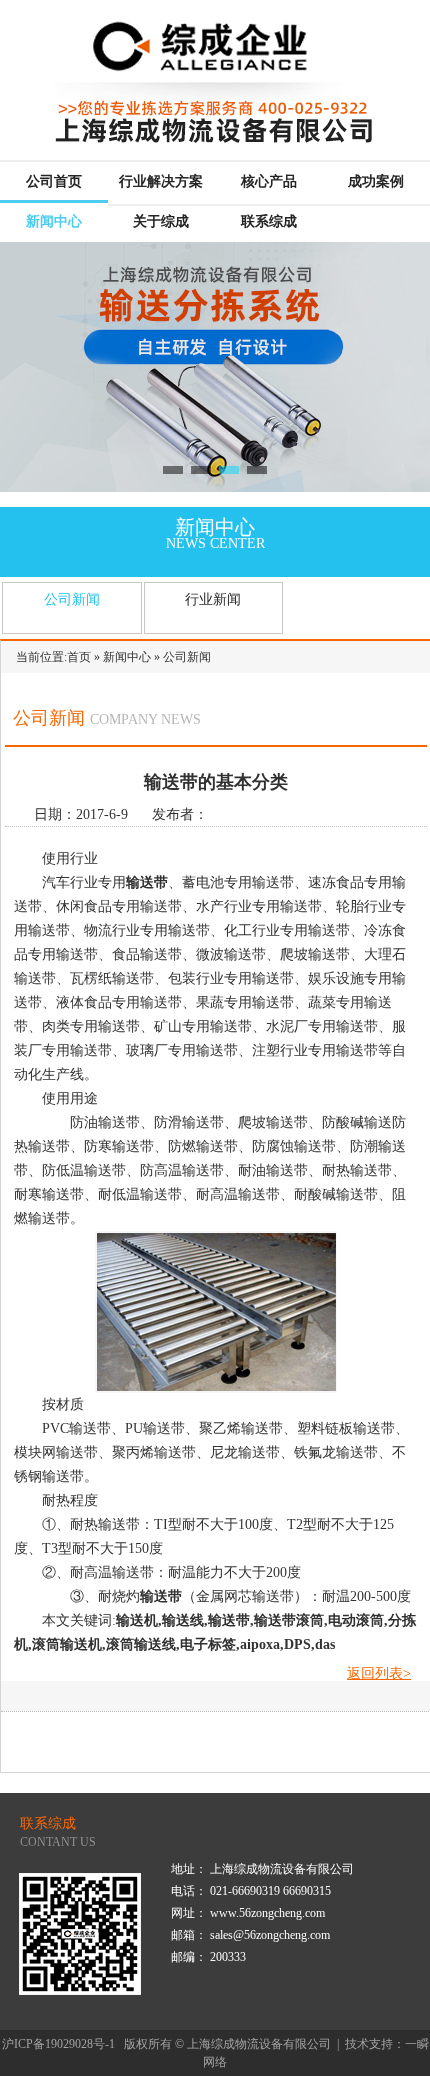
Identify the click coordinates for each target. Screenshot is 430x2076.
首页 (79, 657)
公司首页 (54, 181)
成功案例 (376, 181)
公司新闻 (72, 599)
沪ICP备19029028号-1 (58, 2044)
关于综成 (161, 221)
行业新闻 (213, 599)
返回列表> (379, 1673)
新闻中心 (54, 221)
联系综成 (269, 221)
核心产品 (269, 181)
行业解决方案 (161, 181)
